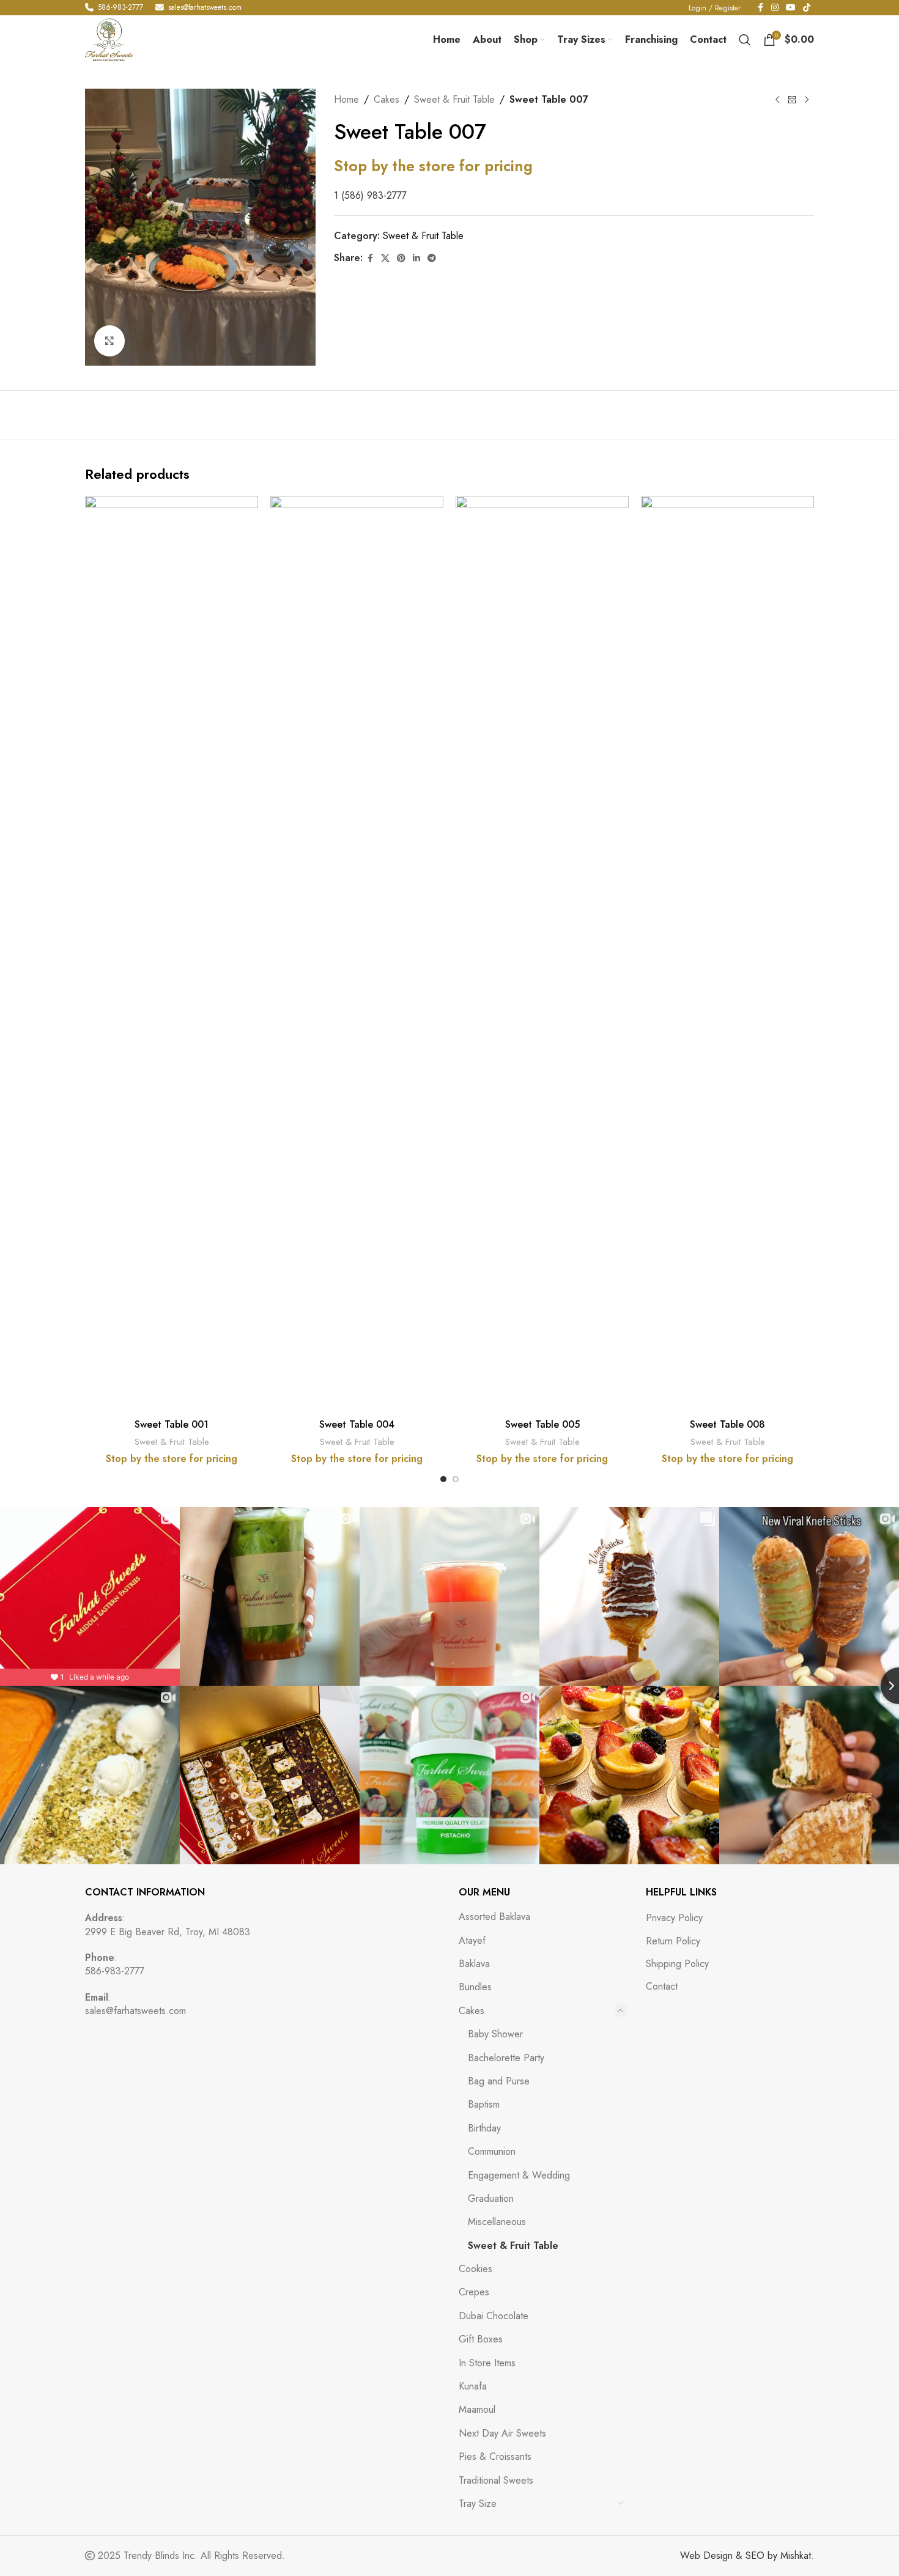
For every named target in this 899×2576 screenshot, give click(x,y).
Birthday (484, 2128)
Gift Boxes (481, 2339)
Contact (662, 1987)
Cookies (475, 2269)
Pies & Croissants (495, 2456)
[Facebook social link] (370, 258)
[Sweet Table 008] (727, 954)
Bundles (475, 1987)
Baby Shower (495, 2034)
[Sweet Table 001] (172, 954)
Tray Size (478, 2504)
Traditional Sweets (496, 2480)
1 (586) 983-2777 (370, 195)
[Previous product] (777, 100)
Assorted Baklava (494, 1917)
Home (346, 99)
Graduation (491, 2198)
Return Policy (673, 1941)
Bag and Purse (499, 2081)
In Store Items (487, 2363)
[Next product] (807, 100)
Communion (492, 2151)
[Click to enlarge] (109, 341)
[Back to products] (792, 100)
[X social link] (385, 258)
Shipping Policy (677, 1964)
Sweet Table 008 (727, 1424)
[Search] (745, 40)
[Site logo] (109, 39)
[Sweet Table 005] (542, 954)
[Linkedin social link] (416, 258)
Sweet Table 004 (357, 1424)
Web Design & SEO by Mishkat (745, 2556)
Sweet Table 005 (542, 1424)
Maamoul (477, 2409)
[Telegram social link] (432, 258)
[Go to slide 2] (456, 1479)
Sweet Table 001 (172, 1424)
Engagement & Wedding (519, 2175)
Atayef (472, 1940)
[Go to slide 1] (443, 1479)
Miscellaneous (497, 2222)
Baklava (474, 1964)
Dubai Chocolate (494, 2316)
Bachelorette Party (506, 2058)
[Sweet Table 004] (357, 954)
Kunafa (473, 2386)
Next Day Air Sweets (502, 2433)
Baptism (484, 2104)
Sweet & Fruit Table (454, 99)
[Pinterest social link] (401, 258)
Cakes (387, 99)
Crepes (474, 2292)
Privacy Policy (674, 1918)
